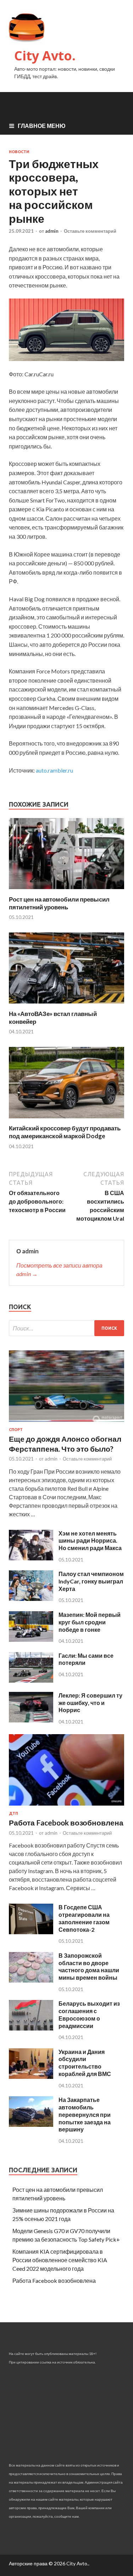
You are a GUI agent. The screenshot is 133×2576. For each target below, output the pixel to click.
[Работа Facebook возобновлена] (66, 1807)
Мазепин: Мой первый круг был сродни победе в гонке (90, 1622)
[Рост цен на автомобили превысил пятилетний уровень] (66, 891)
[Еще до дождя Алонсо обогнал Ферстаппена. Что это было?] (66, 1423)
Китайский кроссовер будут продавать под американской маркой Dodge (65, 1132)
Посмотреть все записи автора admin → (59, 1270)
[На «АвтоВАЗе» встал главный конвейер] (66, 1005)
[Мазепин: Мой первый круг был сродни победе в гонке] (31, 1639)
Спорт (16, 1430)
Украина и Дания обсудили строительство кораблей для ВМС (85, 2063)
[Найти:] (66, 1328)
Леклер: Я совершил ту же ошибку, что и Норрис (90, 1703)
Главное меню (42, 126)
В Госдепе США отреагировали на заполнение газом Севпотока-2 (84, 1918)
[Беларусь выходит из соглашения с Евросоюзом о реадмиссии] (31, 2028)
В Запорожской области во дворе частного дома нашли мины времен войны (89, 1966)
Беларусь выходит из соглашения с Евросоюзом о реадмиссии (89, 2014)
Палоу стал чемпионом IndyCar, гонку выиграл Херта (91, 1581)
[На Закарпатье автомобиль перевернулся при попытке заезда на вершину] (31, 2125)
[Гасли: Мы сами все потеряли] (31, 1680)
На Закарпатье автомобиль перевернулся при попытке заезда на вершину (85, 2114)
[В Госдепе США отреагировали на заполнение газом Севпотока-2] (31, 1932)
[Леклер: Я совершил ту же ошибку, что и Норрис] (31, 1720)
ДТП (13, 1813)
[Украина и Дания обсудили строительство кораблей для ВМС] (31, 2077)
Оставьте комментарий (90, 231)
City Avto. (45, 56)
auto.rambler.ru (54, 770)
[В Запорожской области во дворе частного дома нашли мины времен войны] (31, 1980)
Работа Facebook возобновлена (66, 1822)
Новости (19, 152)
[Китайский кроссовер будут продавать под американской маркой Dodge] (66, 1120)
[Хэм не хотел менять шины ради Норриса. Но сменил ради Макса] (31, 1558)
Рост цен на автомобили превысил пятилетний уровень (59, 903)
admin (52, 231)
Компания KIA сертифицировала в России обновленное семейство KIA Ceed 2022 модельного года (60, 2260)
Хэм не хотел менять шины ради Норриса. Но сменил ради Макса (90, 1541)
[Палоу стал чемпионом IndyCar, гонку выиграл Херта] (31, 1599)
